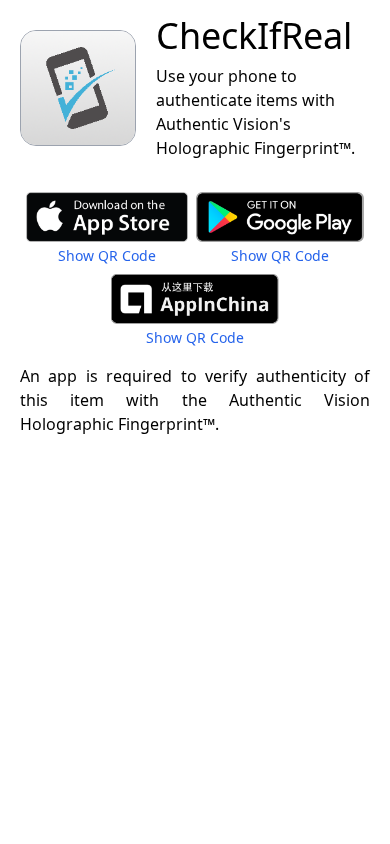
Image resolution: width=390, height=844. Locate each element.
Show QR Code (107, 255)
